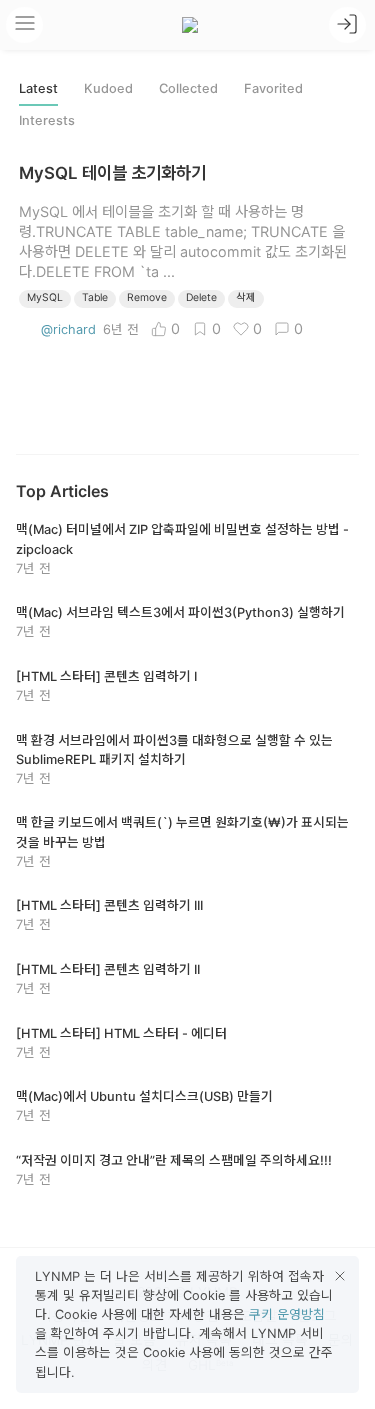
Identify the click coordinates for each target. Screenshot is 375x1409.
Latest (38, 88)
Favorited (273, 88)
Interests (47, 120)
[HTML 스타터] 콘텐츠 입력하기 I (106, 676)
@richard (68, 329)
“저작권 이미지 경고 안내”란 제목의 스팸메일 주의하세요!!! (174, 1160)
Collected (188, 88)
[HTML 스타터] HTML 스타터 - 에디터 (121, 1033)
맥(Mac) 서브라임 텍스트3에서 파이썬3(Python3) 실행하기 (180, 612)
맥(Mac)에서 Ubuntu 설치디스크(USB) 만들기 (144, 1096)
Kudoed (108, 88)
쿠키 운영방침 (287, 1314)
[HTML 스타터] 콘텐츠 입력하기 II (108, 969)
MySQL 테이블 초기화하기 (112, 173)
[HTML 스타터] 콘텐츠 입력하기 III (109, 905)
